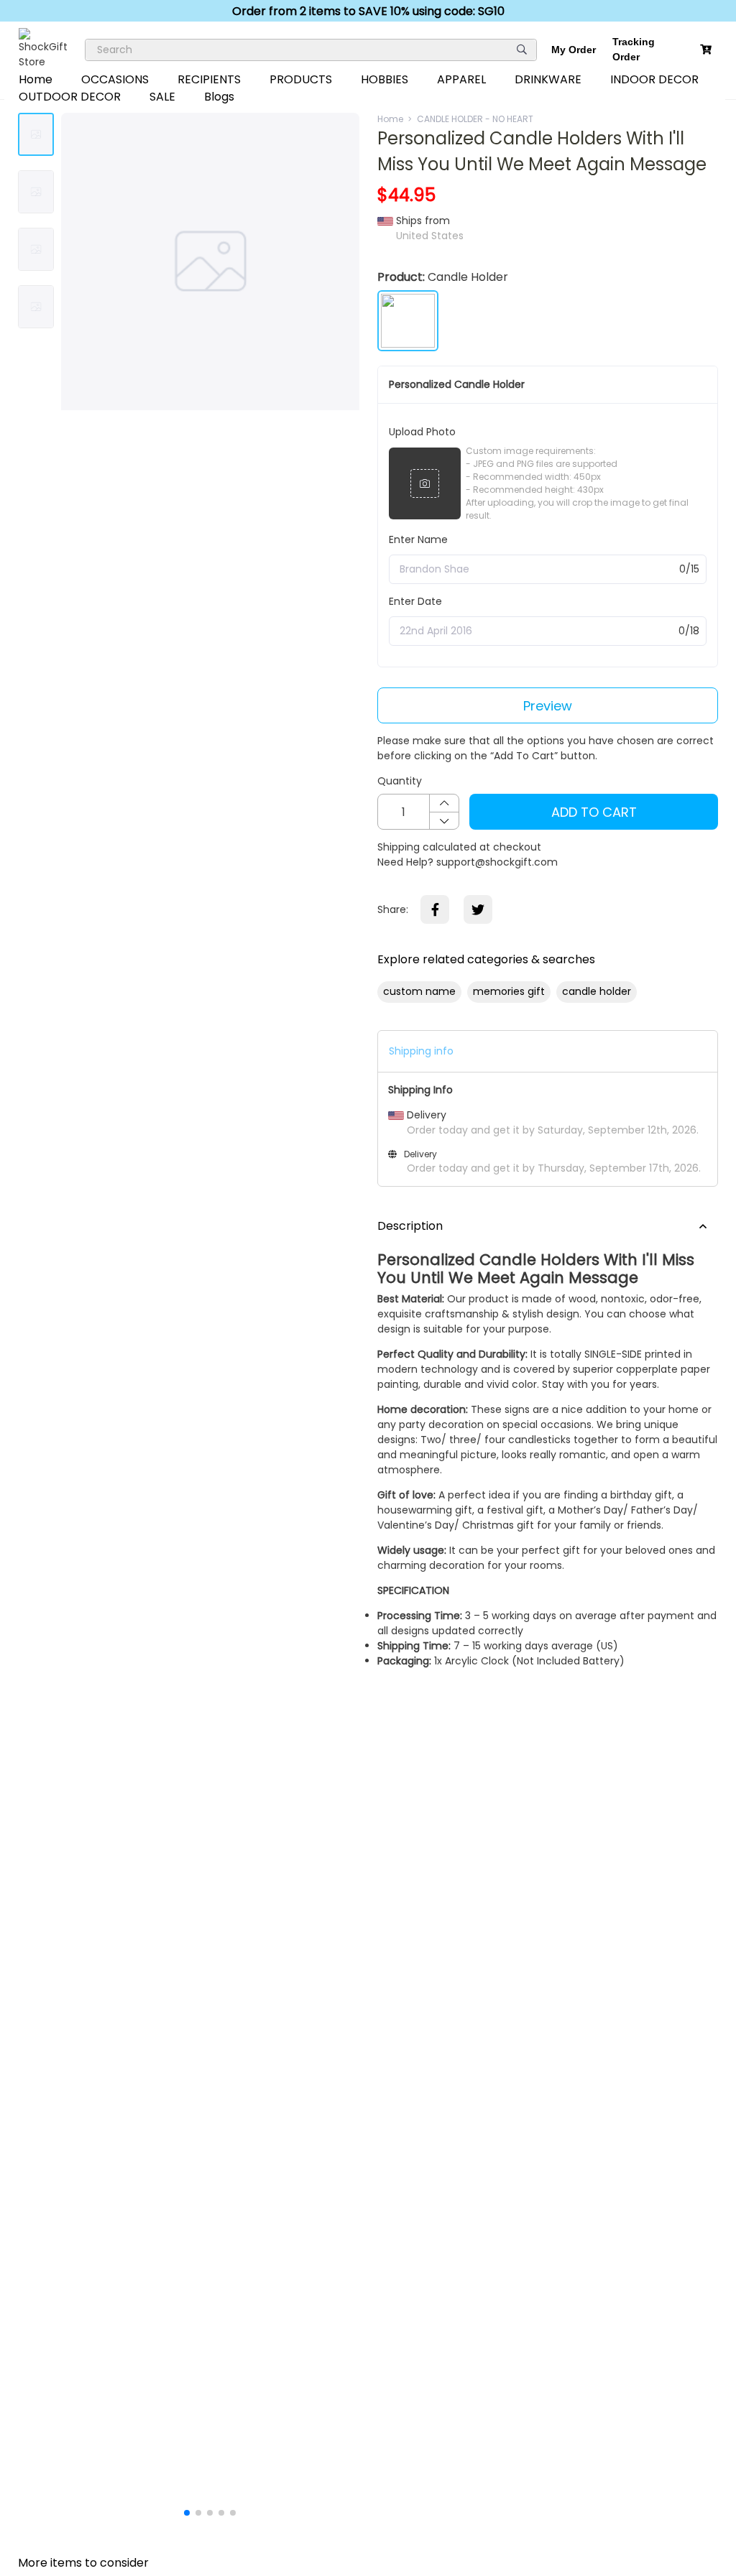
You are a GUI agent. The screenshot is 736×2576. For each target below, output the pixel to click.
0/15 (689, 569)
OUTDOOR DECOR (70, 97)
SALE (162, 97)
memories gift (509, 991)
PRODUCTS (301, 79)
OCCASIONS (115, 79)
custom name (419, 991)
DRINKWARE (548, 79)
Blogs (219, 97)
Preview (548, 706)
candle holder (597, 991)
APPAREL (461, 79)
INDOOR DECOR (654, 79)
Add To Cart (594, 812)
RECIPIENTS (209, 79)
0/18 (689, 631)
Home (36, 79)
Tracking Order (634, 49)
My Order (574, 50)
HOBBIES (385, 79)
